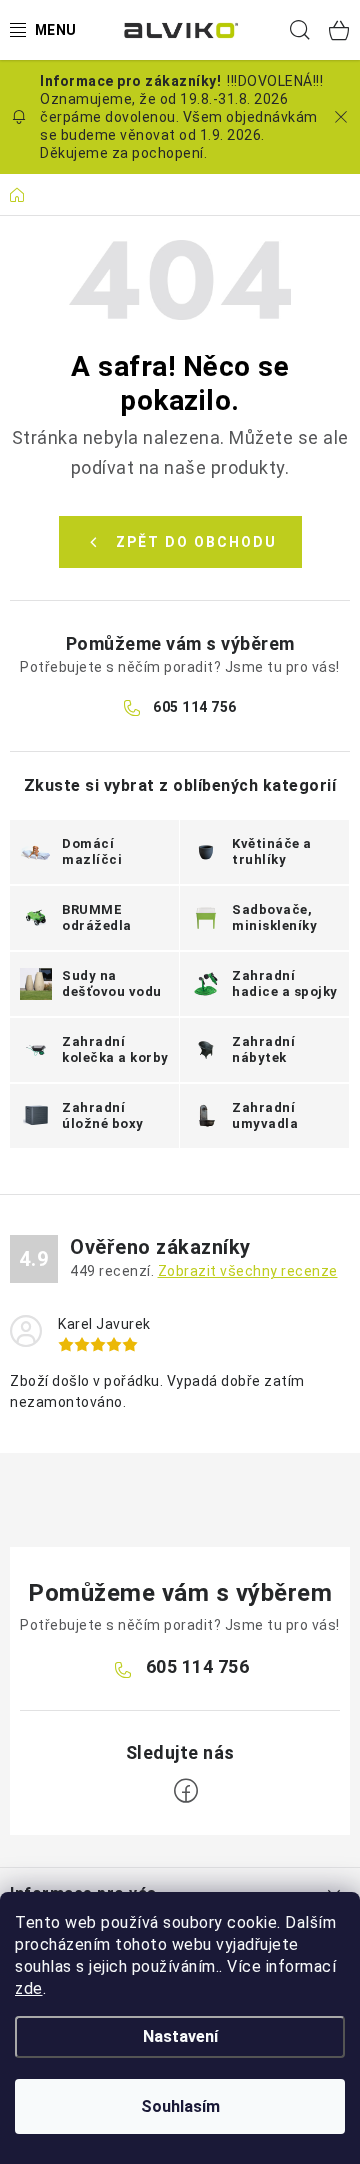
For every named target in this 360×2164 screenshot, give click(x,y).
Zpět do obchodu (196, 542)
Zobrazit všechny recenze (248, 1271)
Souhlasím (180, 2106)
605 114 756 (195, 707)
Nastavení (180, 2036)
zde (29, 1988)
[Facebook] (186, 1791)
